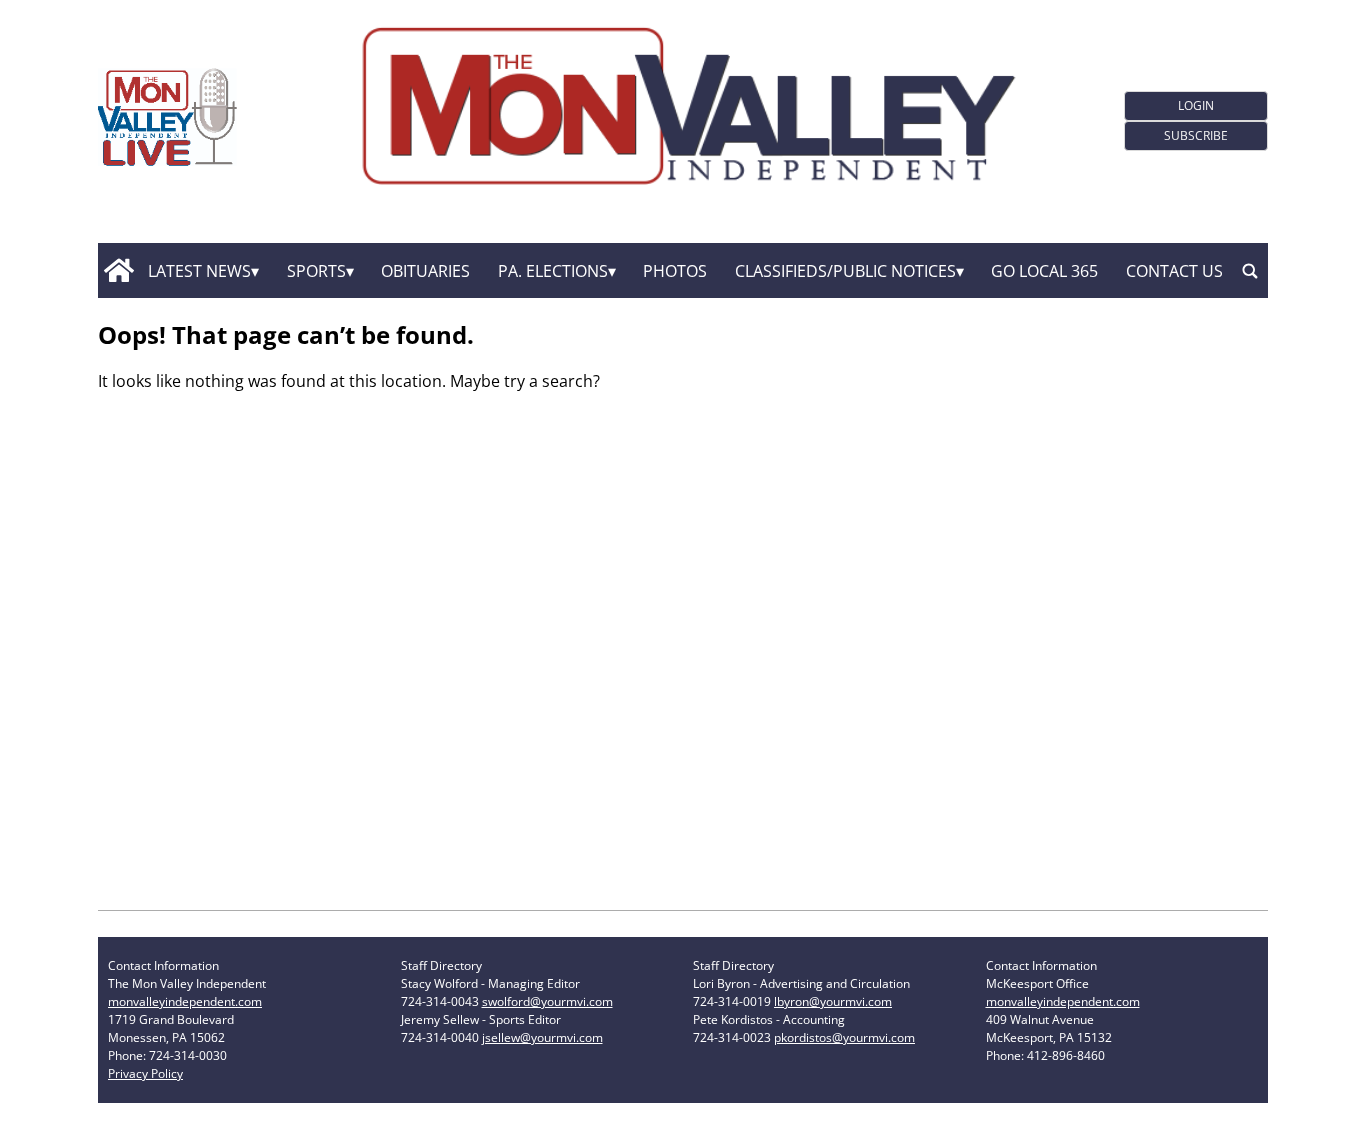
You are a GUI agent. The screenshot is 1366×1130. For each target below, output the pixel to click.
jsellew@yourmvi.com (542, 1037)
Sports (316, 271)
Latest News (199, 271)
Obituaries (425, 271)
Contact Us (1174, 271)
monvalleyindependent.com (185, 1001)
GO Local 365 (1044, 271)
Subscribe (1196, 135)
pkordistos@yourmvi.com (844, 1037)
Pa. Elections (553, 271)
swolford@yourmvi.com (547, 1001)
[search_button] (1250, 271)
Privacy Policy (145, 1073)
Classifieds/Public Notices (845, 271)
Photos (675, 271)
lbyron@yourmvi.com (833, 1001)
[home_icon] (118, 271)
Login (1196, 105)
